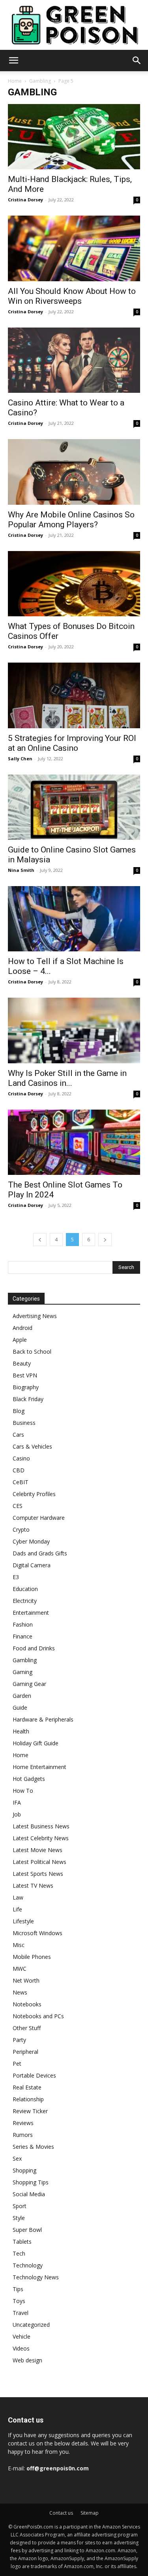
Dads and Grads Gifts (40, 1553)
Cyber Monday (31, 1541)
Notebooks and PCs (38, 2016)
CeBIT (21, 1482)
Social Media (29, 2194)
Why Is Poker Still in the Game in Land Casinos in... (67, 1078)
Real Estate (27, 2087)
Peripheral (25, 2052)
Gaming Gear (29, 1684)
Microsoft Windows (37, 1933)
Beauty (22, 1363)
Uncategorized (31, 2325)
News (20, 1992)
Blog (19, 1411)
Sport (20, 2206)
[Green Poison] (74, 25)
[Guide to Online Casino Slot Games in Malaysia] (74, 807)
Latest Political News (39, 1862)
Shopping (24, 2170)
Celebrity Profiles (34, 1494)
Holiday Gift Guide (36, 1743)
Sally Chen (20, 759)
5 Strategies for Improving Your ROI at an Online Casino (72, 743)
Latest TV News (33, 1886)
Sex (17, 2158)
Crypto (21, 1529)
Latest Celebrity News (41, 1838)
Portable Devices (34, 2075)
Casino (21, 1458)
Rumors (23, 2135)
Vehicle (22, 2336)
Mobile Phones (32, 1957)
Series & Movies (33, 2147)
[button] (13, 61)
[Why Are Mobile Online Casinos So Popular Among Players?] (74, 472)
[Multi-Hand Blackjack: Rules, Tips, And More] (74, 137)
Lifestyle (23, 1921)
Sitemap (90, 2513)
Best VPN (25, 1375)
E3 (16, 1577)
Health (21, 1731)
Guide (20, 1708)
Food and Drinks (34, 1648)
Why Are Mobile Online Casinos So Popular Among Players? (71, 520)
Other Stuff (27, 2028)
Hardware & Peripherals (43, 1719)
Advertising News (35, 1316)
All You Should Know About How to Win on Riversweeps (72, 296)
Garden (22, 1696)
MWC (20, 1969)
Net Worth (26, 1980)
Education (25, 1589)
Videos (21, 2348)
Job (17, 1814)
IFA (17, 1802)
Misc (19, 1945)
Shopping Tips (31, 2182)
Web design (27, 2360)
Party (19, 2040)
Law (18, 1897)
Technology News (36, 2277)
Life (17, 1909)
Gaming (22, 1672)
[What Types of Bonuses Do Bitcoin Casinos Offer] (74, 584)
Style (19, 2218)
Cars (18, 1435)
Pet (17, 2064)
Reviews (23, 2123)
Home (15, 81)
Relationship (28, 2099)
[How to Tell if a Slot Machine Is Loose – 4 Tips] (74, 919)
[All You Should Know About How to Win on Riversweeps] (74, 248)
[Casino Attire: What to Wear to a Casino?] (74, 360)
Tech (19, 2253)
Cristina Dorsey (25, 200)
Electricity (25, 1601)
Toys (19, 2301)
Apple (20, 1340)
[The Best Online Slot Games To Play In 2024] (74, 1142)
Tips (18, 2289)
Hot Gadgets (29, 1779)
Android (22, 1328)
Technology (28, 2265)
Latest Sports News (38, 1874)
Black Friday (28, 1399)
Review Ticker (30, 2111)
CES (18, 1506)
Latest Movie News (37, 1850)
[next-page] (105, 1240)
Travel (21, 2313)
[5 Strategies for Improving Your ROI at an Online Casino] (74, 695)
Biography (26, 1387)
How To (23, 1791)
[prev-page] (40, 1240)
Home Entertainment (39, 1767)
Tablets (22, 2242)
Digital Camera (32, 1565)
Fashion (23, 1624)
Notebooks (27, 2004)
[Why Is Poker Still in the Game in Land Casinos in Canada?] (74, 1030)
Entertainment (31, 1613)
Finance (22, 1636)
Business (24, 1423)
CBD (19, 1470)
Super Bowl (27, 2230)
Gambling (40, 81)
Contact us (61, 2513)
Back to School (32, 1351)
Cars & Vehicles (32, 1446)
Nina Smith (21, 870)
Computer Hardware (39, 1518)
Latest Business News (41, 1826)
